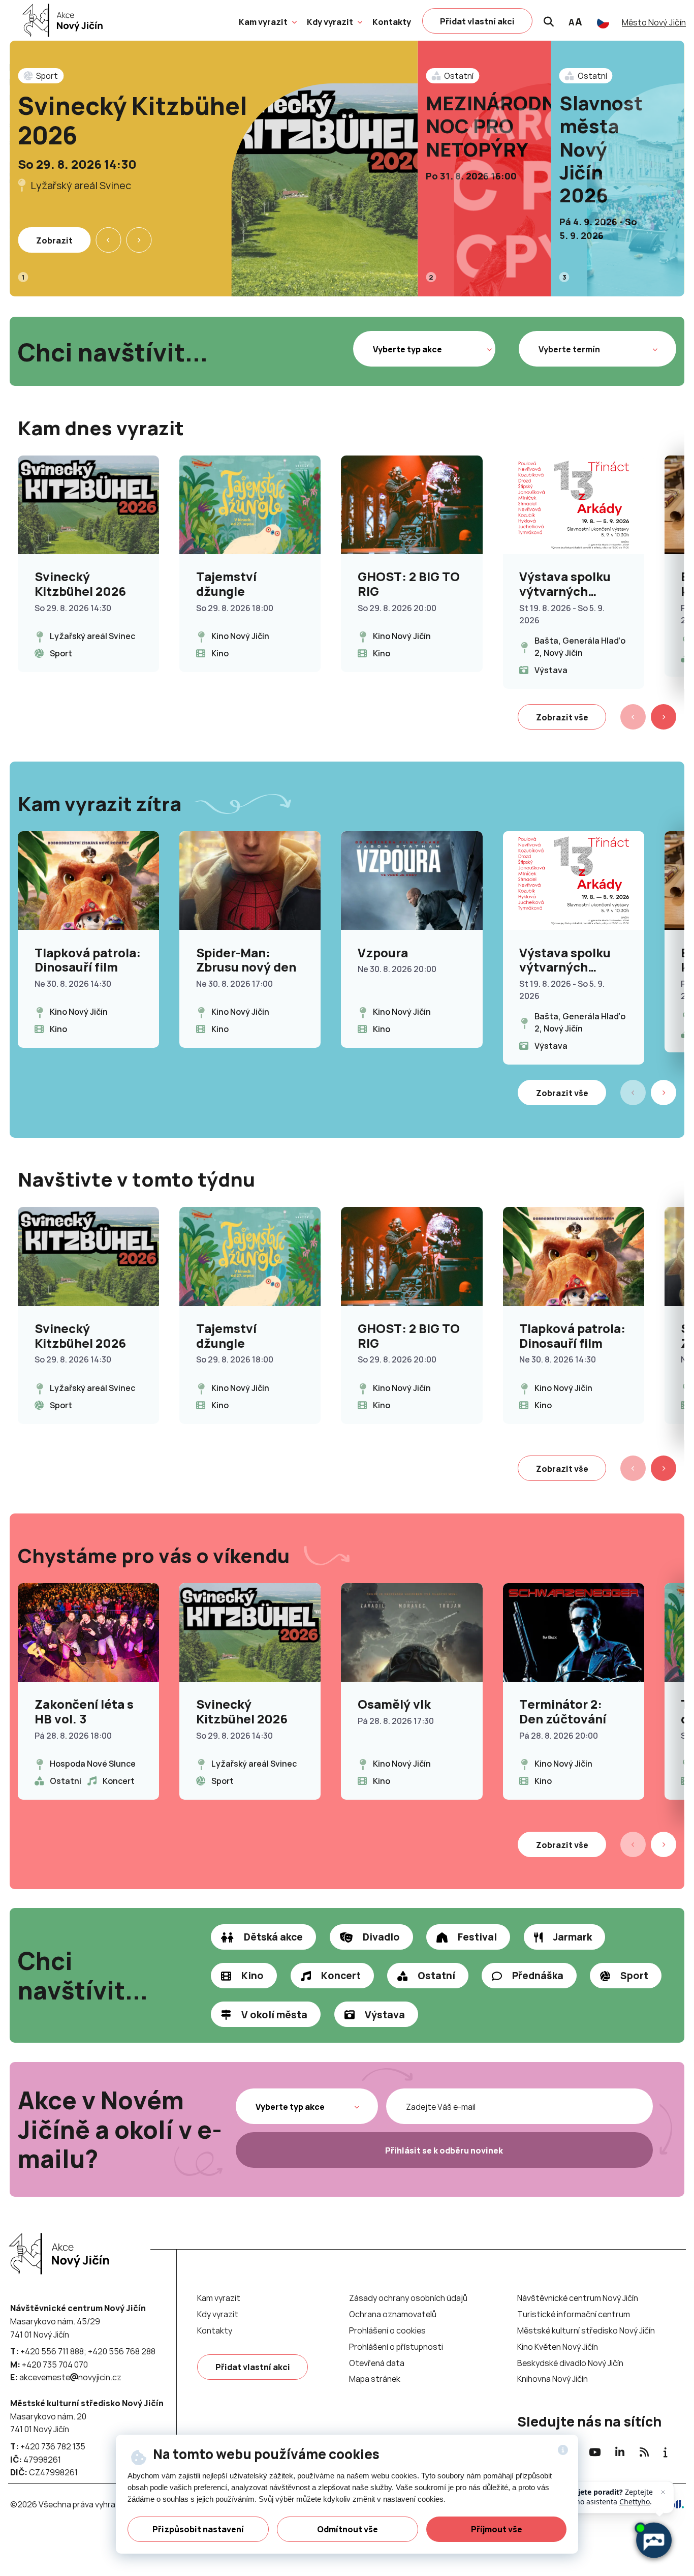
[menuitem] (263, 22)
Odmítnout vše (348, 2529)
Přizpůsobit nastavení (198, 2529)
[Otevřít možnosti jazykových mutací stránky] (603, 22)
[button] (293, 21)
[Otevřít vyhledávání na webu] (549, 20)
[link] (60, 20)
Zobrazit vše (562, 717)
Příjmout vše (497, 2529)
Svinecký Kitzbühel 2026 (133, 120)
